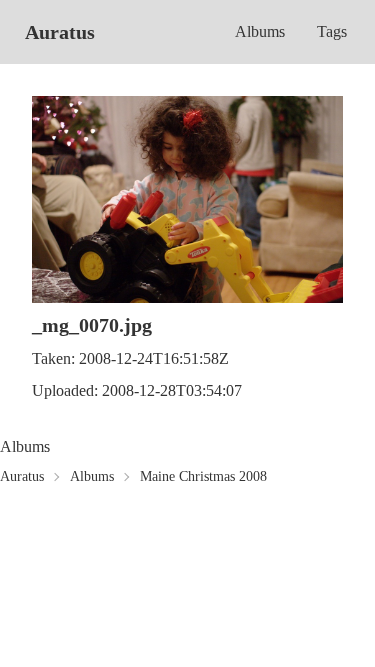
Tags (332, 31)
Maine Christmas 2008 (203, 476)
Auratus (60, 32)
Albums (260, 31)
